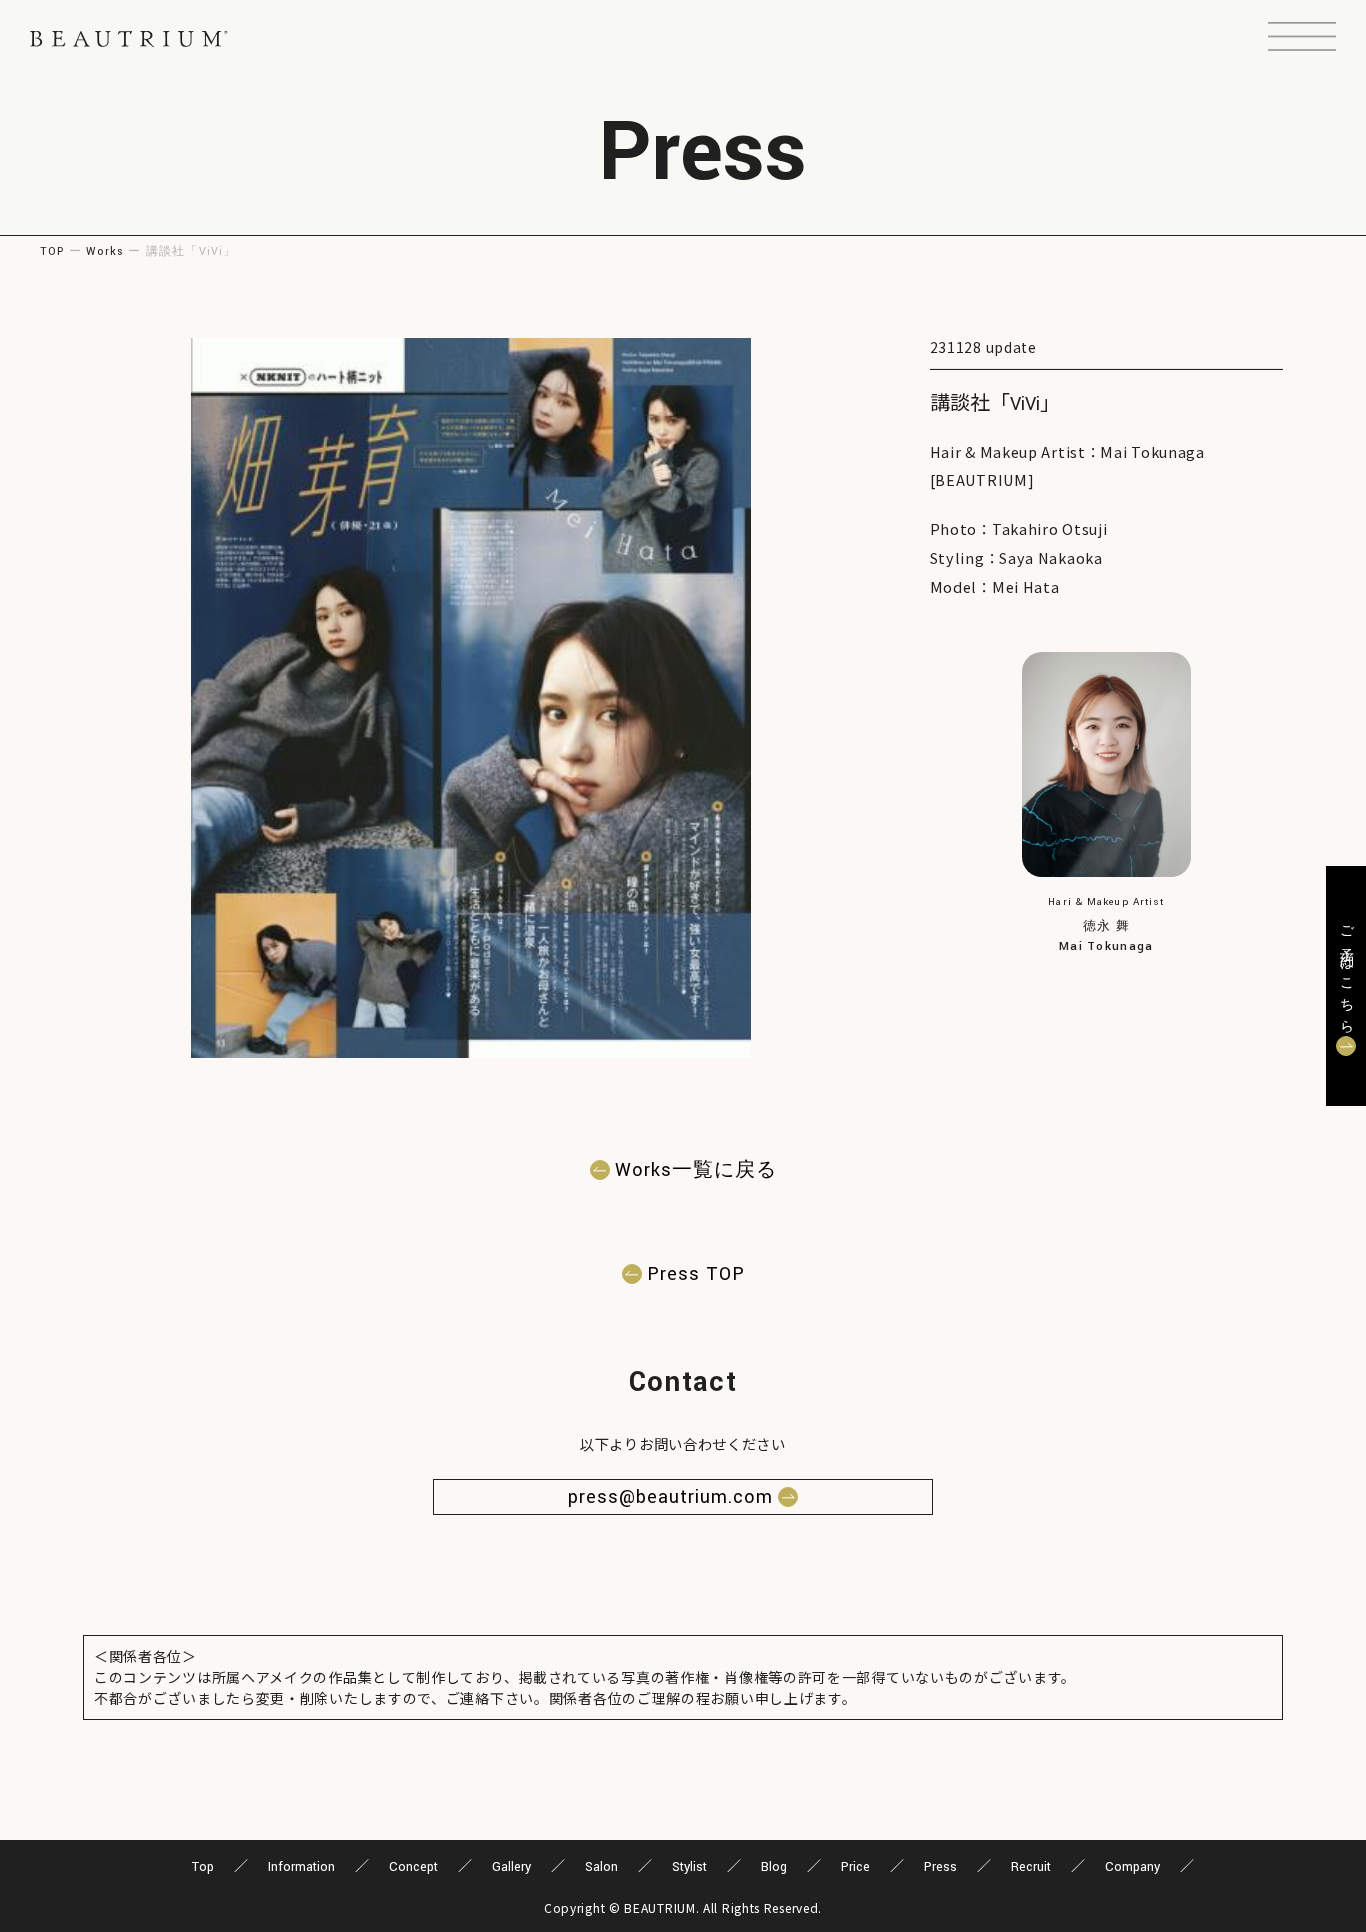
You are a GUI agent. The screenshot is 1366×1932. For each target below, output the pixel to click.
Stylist (689, 1867)
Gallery (511, 1867)
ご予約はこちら (1346, 973)
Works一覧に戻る (696, 1170)
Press (940, 1867)
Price (855, 1867)
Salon (601, 1867)
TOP (52, 251)
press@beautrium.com (670, 1497)
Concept (413, 1867)
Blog (774, 1867)
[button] (1302, 39)
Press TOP (696, 1274)
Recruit (1031, 1867)
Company (1132, 1867)
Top (203, 1867)
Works (105, 251)
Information (301, 1867)
